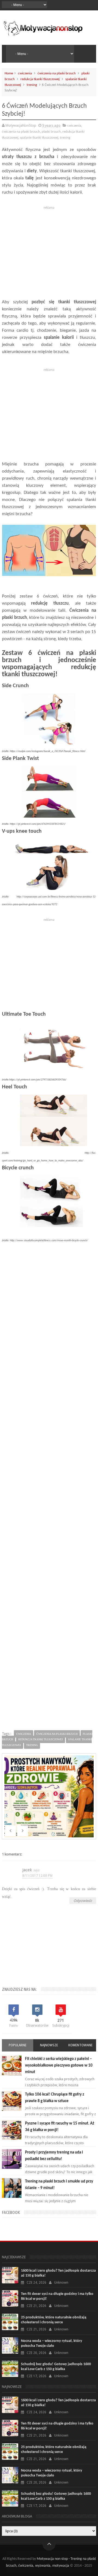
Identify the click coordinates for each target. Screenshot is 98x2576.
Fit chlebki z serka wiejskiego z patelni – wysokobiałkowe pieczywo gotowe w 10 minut (59, 2066)
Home (9, 73)
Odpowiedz (83, 1901)
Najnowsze (49, 2045)
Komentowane (80, 2045)
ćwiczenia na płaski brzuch (57, 73)
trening (32, 85)
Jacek (27, 1870)
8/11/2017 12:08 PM (37, 1876)
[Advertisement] (49, 250)
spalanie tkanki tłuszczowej (39, 138)
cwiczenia (25, 73)
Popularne (18, 2045)
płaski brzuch (51, 132)
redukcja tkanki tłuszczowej (40, 79)
